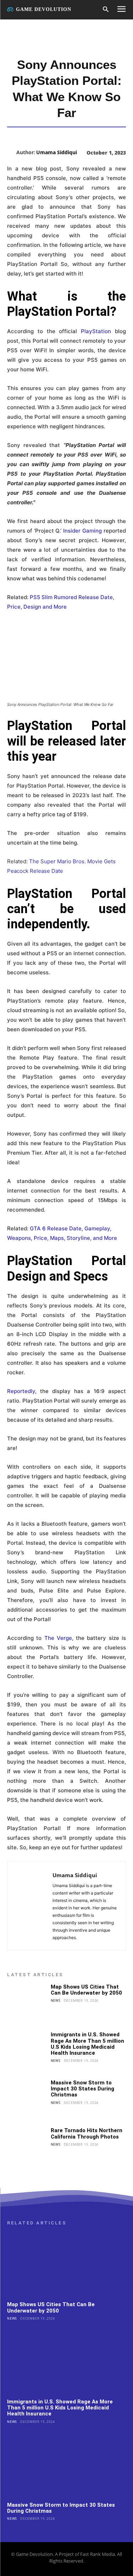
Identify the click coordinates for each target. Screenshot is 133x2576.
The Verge (58, 1638)
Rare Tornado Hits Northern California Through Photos (87, 2133)
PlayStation (98, 331)
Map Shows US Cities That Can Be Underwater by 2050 (86, 1990)
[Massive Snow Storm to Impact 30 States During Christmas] (27, 2099)
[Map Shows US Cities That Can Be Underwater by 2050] (27, 2004)
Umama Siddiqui (57, 152)
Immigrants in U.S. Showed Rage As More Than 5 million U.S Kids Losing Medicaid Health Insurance (87, 2044)
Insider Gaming (82, 531)
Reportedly (21, 1391)
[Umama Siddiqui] (12, 152)
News (56, 2000)
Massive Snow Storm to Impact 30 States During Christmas (82, 2089)
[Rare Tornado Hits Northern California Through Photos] (27, 2147)
